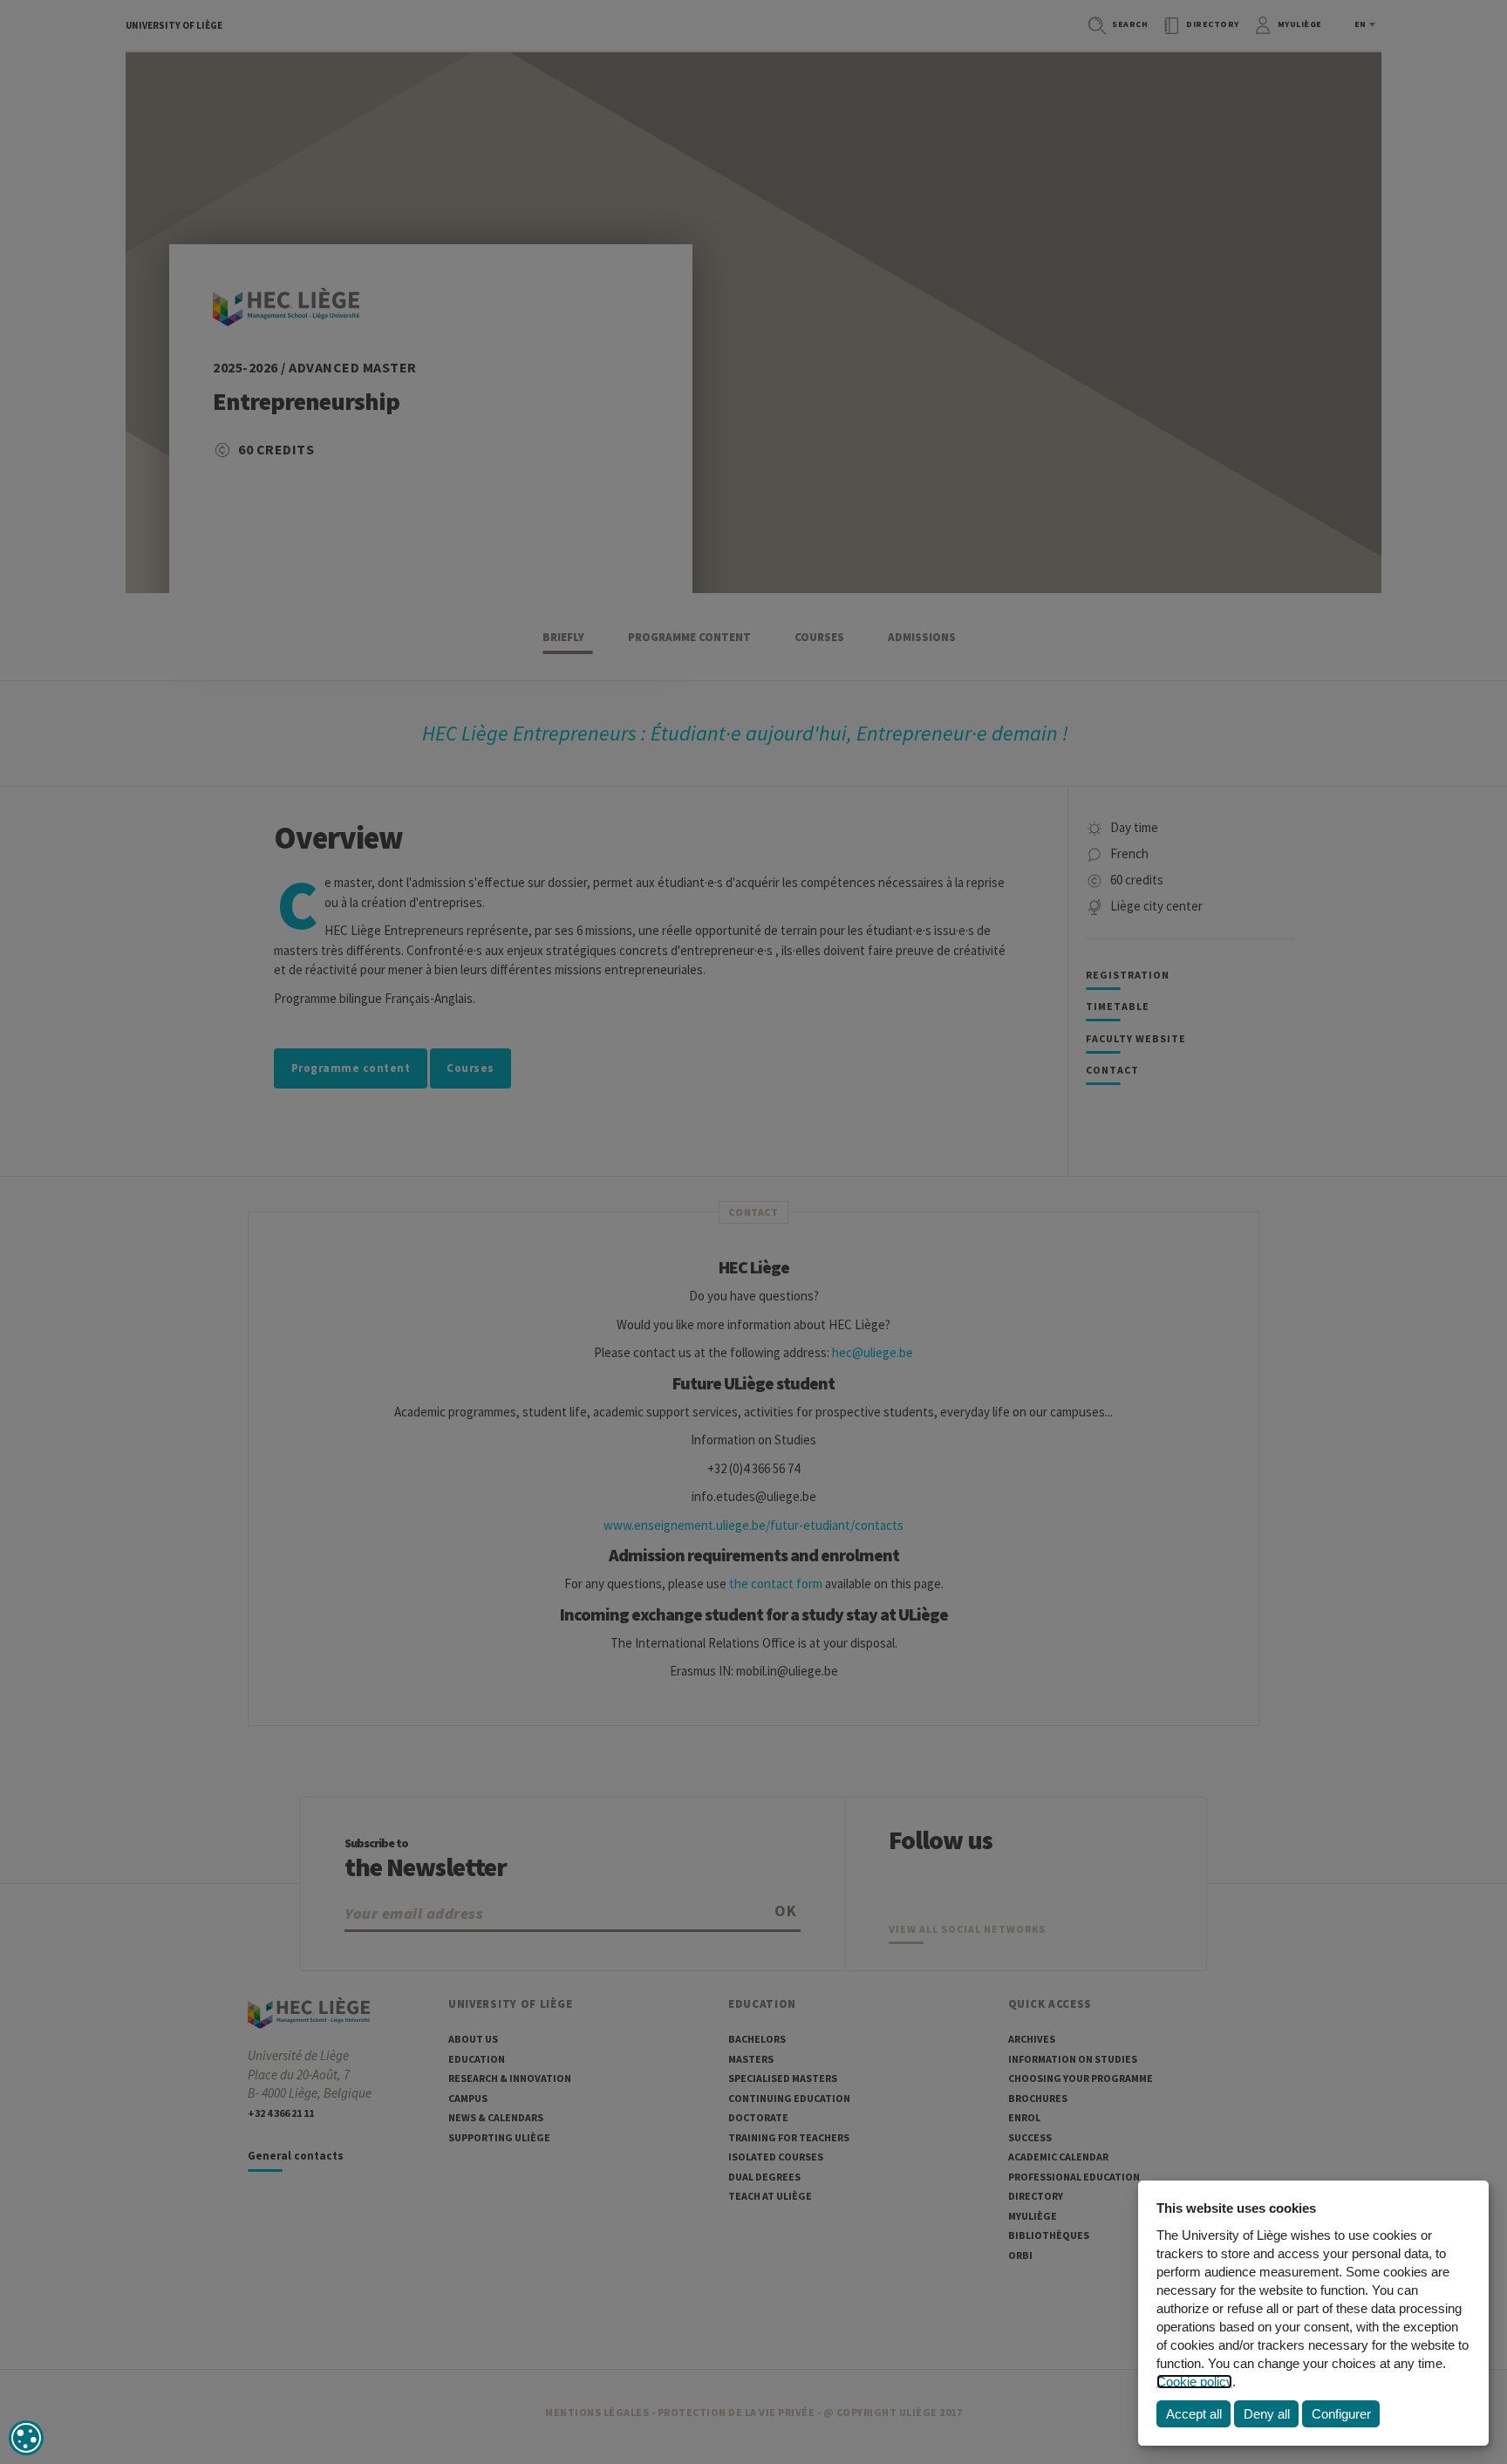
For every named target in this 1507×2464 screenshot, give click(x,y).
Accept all (1194, 2414)
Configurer (1341, 2414)
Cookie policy (1194, 2382)
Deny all (1267, 2414)
